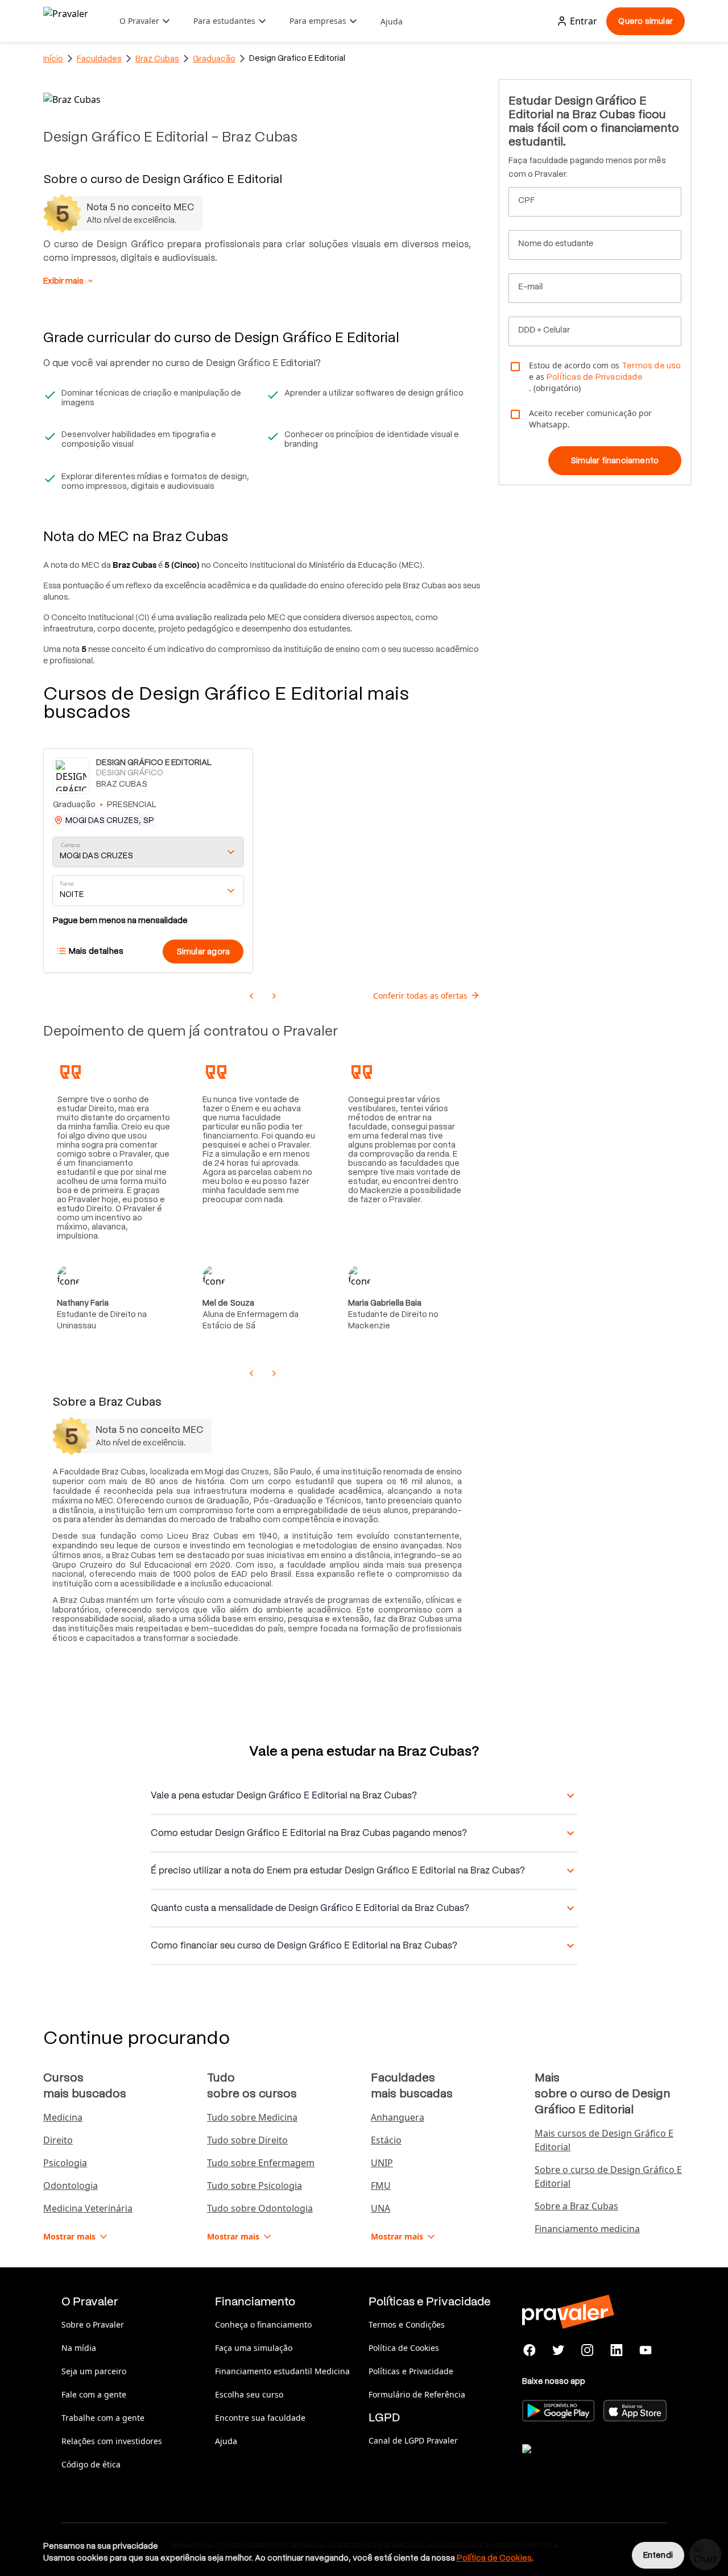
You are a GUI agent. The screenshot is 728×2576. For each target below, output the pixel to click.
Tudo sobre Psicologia (255, 2186)
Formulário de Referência (417, 2394)
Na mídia (79, 2348)
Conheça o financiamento (263, 2324)
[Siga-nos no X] (559, 2350)
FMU (381, 2186)
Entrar (584, 21)
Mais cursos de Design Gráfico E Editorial (604, 2140)
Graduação (214, 59)
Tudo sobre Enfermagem (261, 2163)
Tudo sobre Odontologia (260, 2208)
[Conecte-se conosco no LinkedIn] (616, 2350)
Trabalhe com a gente (103, 2418)
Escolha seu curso (249, 2394)
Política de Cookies (404, 2348)
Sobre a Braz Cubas (576, 2206)
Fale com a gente (94, 2394)
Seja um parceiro (94, 2371)
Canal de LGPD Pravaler (413, 2440)
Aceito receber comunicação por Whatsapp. (590, 419)
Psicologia (65, 2163)
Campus (71, 845)
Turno (67, 884)
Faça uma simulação (254, 2348)
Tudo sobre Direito (247, 2140)
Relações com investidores (112, 2441)
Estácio (386, 2140)
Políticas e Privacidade (411, 2371)
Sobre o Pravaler (93, 2324)
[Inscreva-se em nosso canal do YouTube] (645, 2350)
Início (53, 59)
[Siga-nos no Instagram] (588, 2350)
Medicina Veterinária (88, 2208)
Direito (58, 2140)
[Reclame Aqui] (579, 2463)
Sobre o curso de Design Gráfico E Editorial (608, 2176)
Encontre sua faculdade (260, 2418)
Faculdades (99, 59)
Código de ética (91, 2464)
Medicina (63, 2117)
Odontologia (71, 2186)
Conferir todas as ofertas (420, 996)
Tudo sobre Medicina (252, 2117)
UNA (380, 2208)
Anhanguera (398, 2117)
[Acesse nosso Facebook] (530, 2350)
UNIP (382, 2163)
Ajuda (392, 21)
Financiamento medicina (587, 2229)
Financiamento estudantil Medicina (282, 2371)
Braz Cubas (157, 59)
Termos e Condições (407, 2324)
